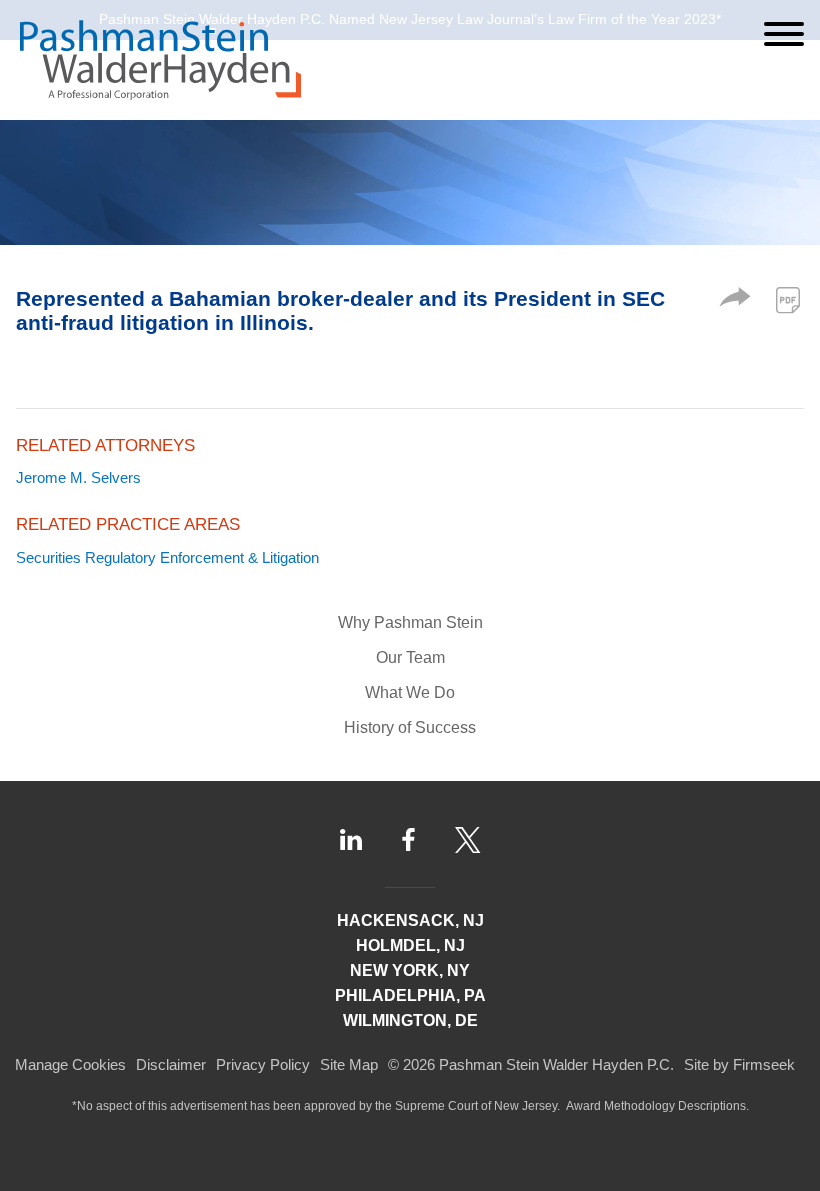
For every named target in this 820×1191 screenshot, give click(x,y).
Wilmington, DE (410, 1020)
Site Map (349, 1064)
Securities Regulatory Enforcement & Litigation (167, 557)
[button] (735, 301)
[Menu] (784, 34)
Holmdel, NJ (410, 945)
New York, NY (410, 970)
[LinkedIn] (351, 839)
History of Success (410, 727)
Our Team (410, 657)
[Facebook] (408, 840)
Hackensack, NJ (410, 920)
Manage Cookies (70, 1064)
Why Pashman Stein (410, 622)
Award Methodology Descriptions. (657, 1106)
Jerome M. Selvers (78, 477)
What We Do (410, 692)
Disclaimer (171, 1064)
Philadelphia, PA (410, 995)
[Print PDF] (788, 300)
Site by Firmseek (739, 1064)
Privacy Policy (263, 1064)
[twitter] (468, 840)
